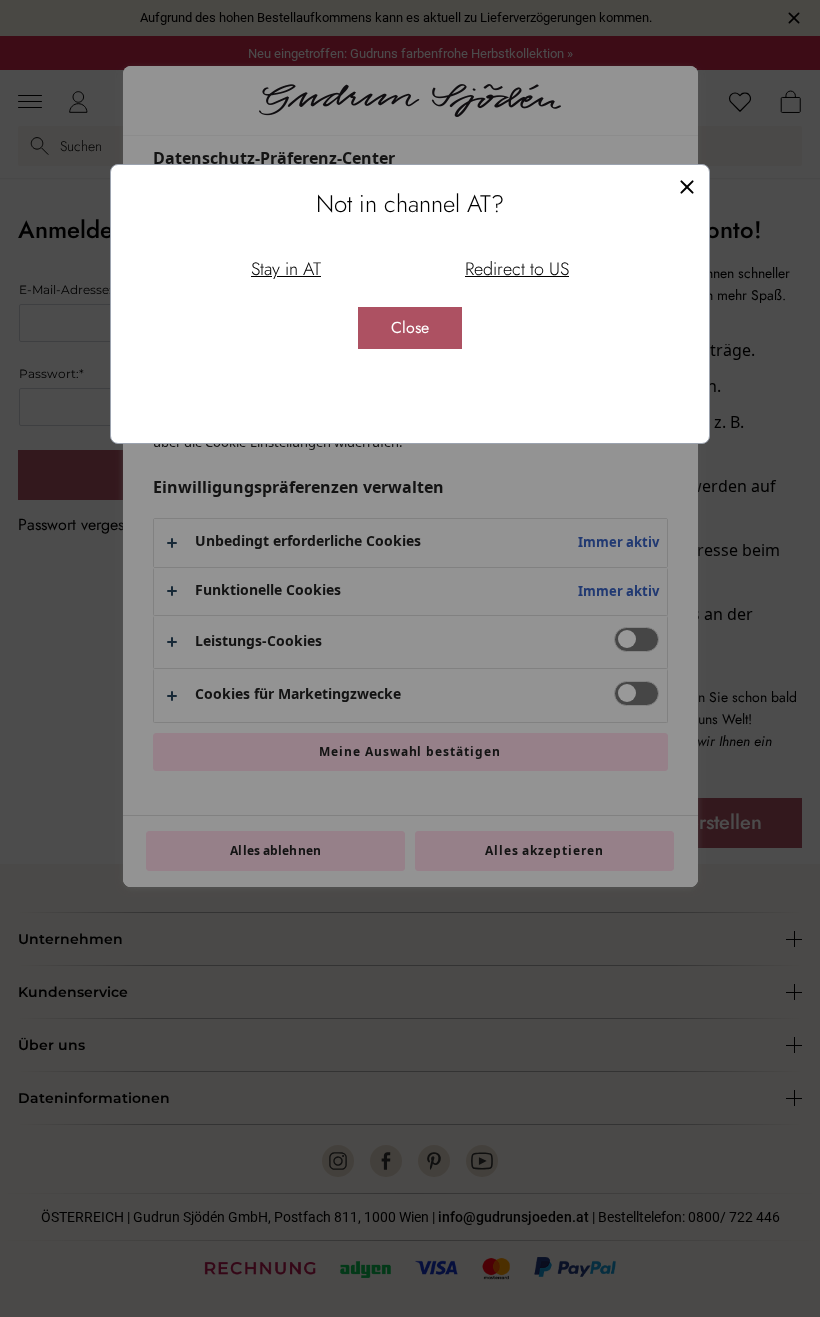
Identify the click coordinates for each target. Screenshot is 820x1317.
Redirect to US (517, 269)
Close (410, 327)
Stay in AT (286, 269)
